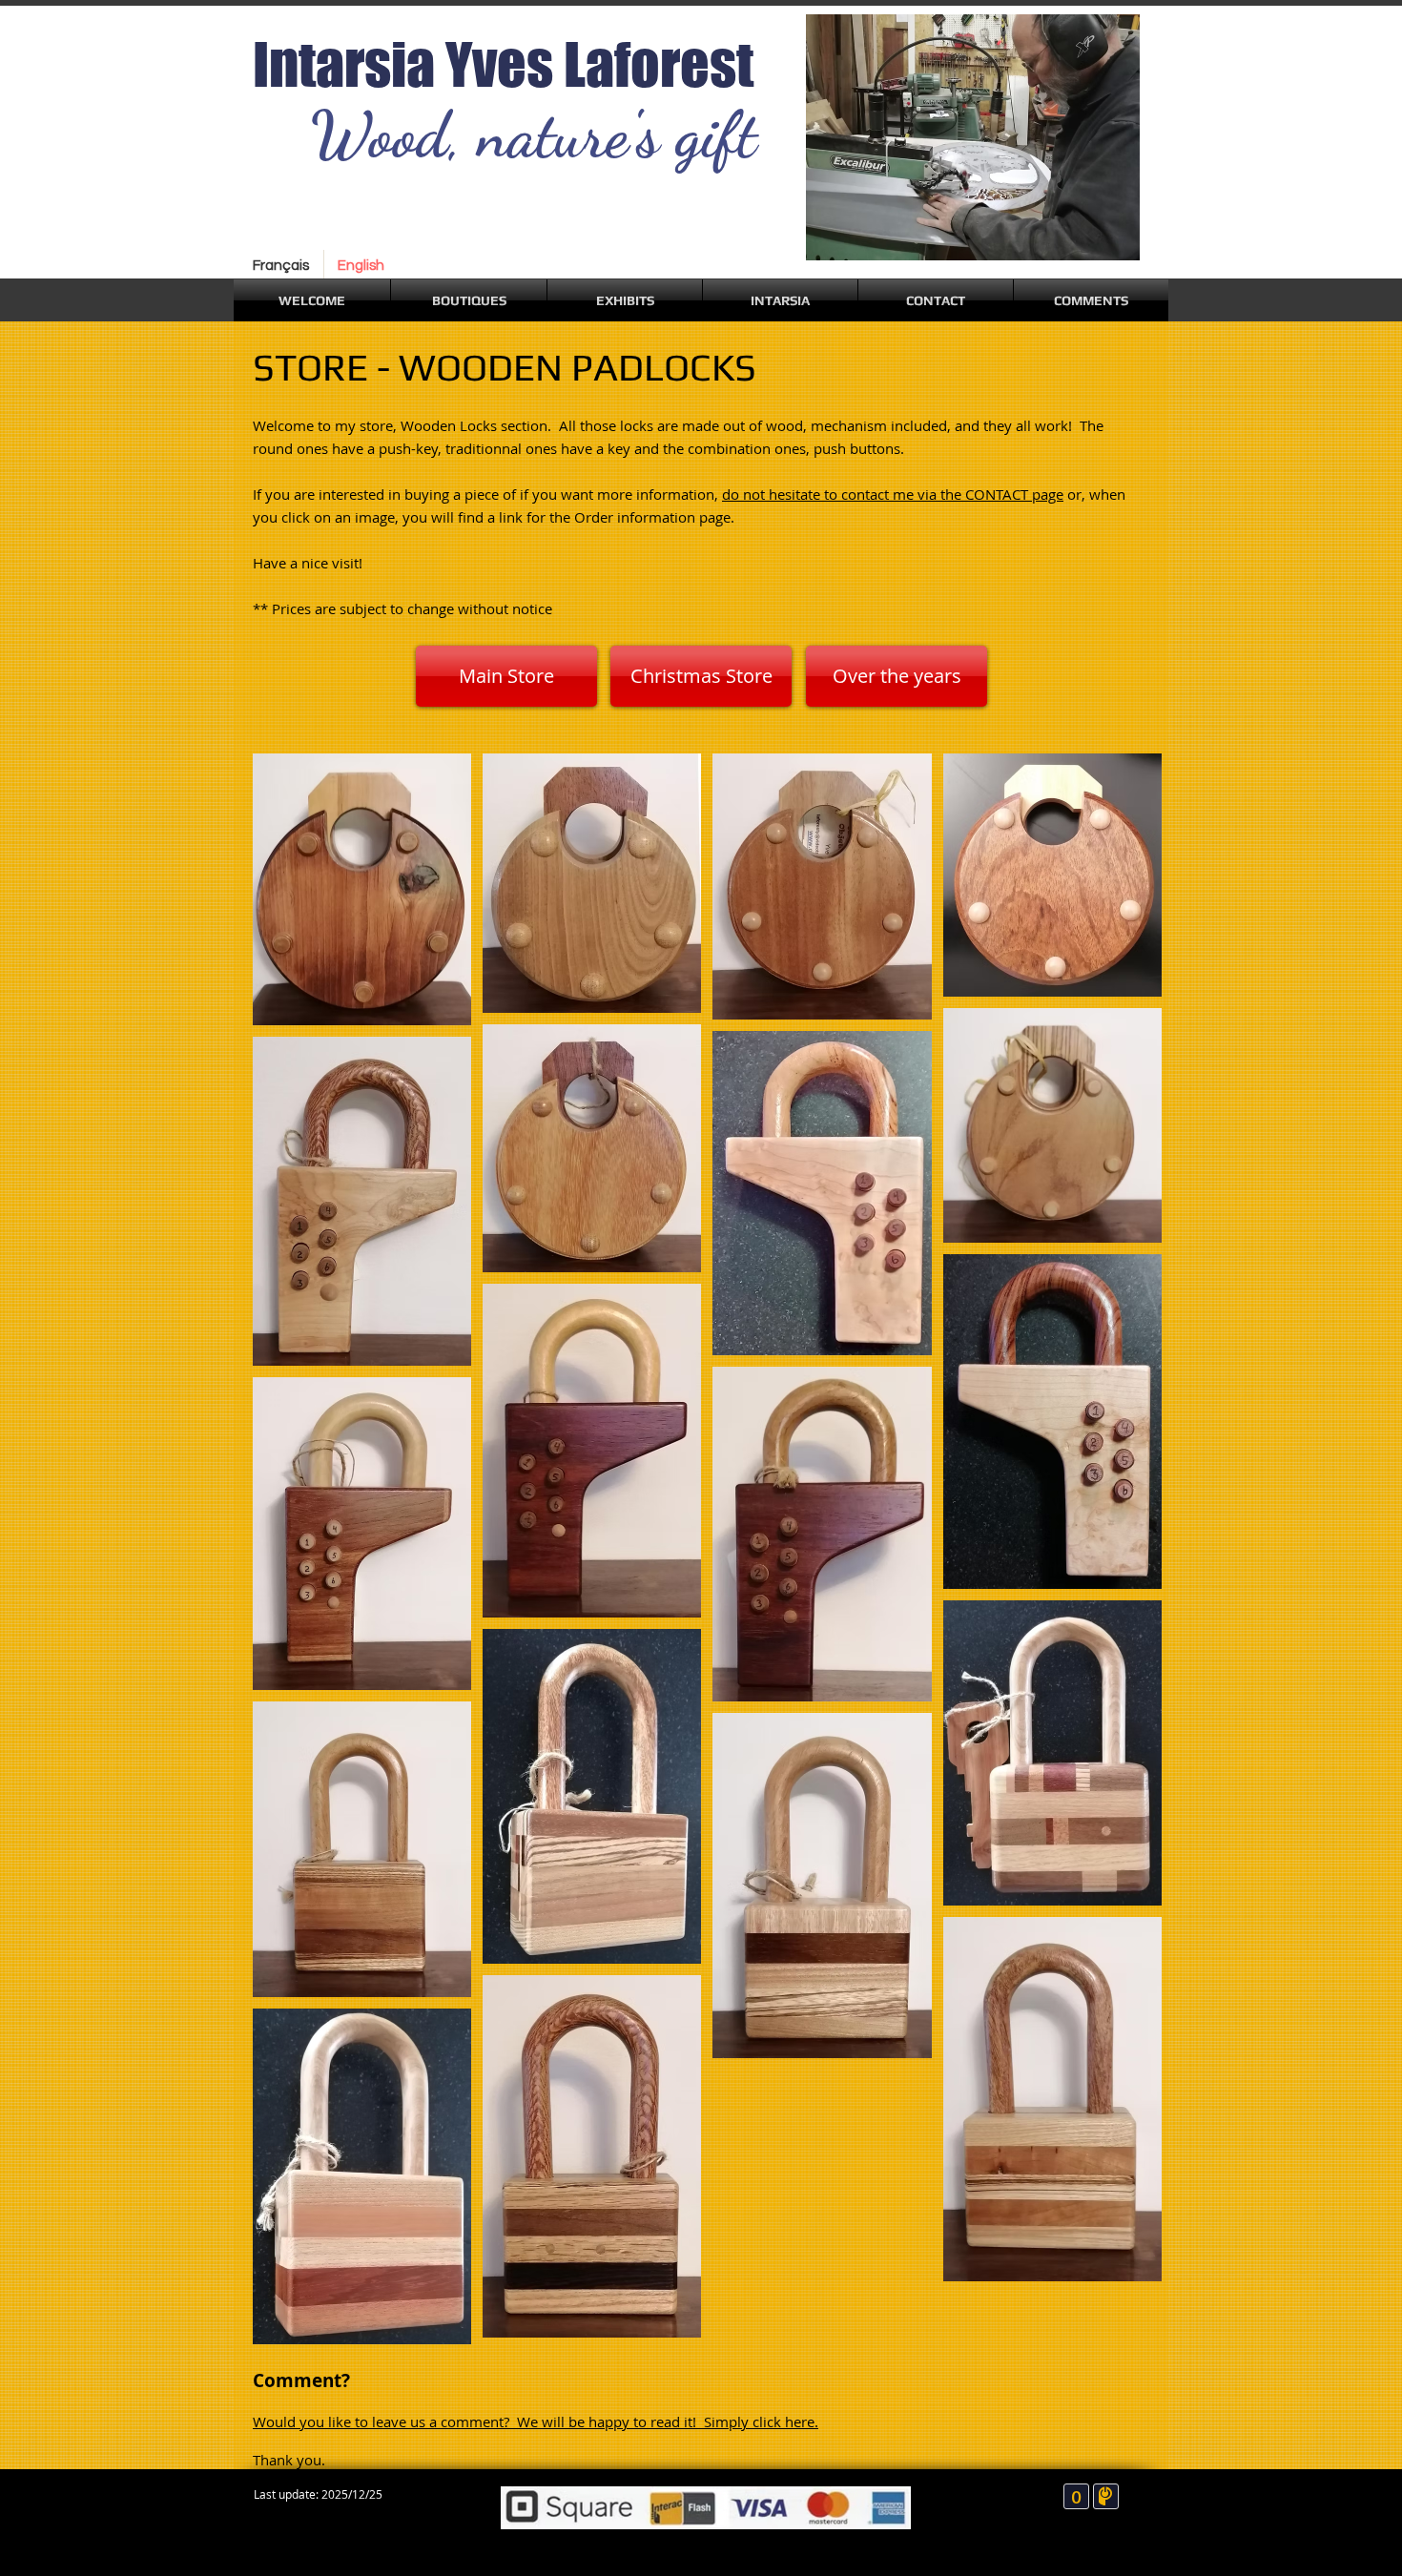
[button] (469, 300)
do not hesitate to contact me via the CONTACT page (893, 494)
